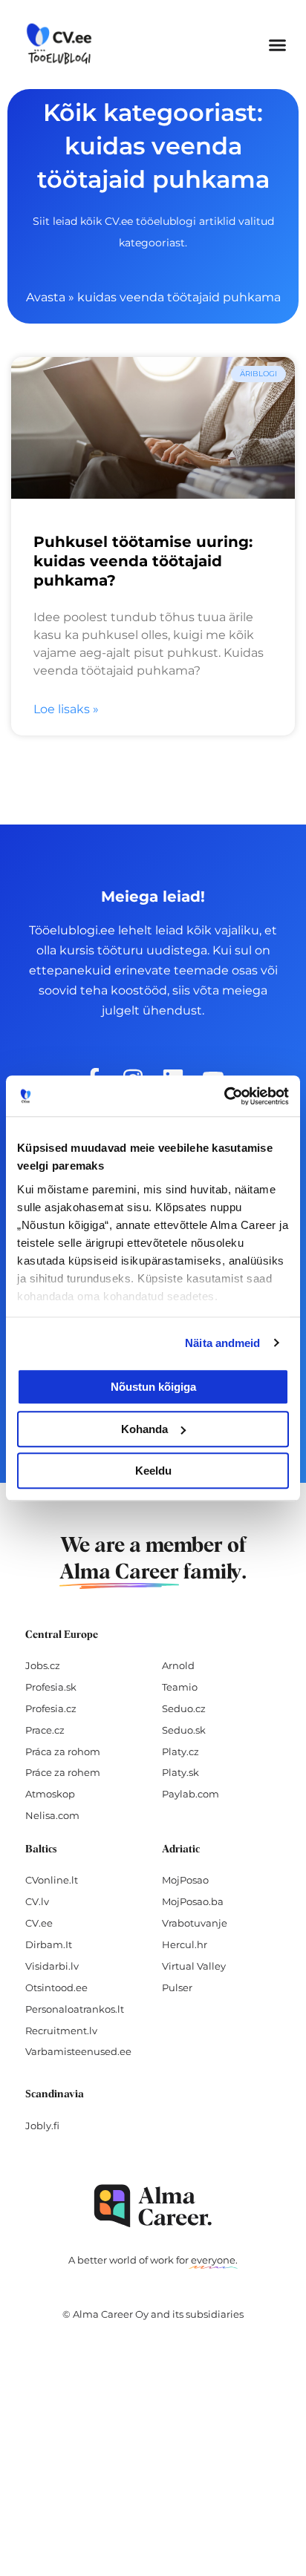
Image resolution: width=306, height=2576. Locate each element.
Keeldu (153, 1471)
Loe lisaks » (66, 709)
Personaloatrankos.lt (75, 2009)
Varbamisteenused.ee (78, 2051)
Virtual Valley (194, 1966)
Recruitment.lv (61, 2031)
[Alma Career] (153, 2206)
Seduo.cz (184, 1708)
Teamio (180, 1687)
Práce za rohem (63, 1772)
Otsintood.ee (56, 1987)
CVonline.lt (52, 1880)
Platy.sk (180, 1772)
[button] (278, 45)
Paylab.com (191, 1794)
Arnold (178, 1665)
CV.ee (39, 1923)
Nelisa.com (52, 1815)
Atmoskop (50, 1794)
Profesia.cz (51, 1708)
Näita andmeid (222, 1343)
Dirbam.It (49, 1944)
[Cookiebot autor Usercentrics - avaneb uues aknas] (224, 1096)
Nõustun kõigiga (153, 1387)
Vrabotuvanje (195, 1923)
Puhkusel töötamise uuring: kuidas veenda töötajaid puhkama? (143, 561)
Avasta (46, 297)
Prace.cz (45, 1730)
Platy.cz (180, 1751)
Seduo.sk (184, 1730)
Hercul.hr (185, 1944)
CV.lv (37, 1901)
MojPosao (185, 1880)
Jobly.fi (42, 2126)
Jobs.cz (43, 1665)
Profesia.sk (51, 1687)
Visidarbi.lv (52, 1966)
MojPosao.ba (193, 1901)
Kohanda (144, 1429)
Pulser (177, 1987)
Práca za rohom (63, 1751)
